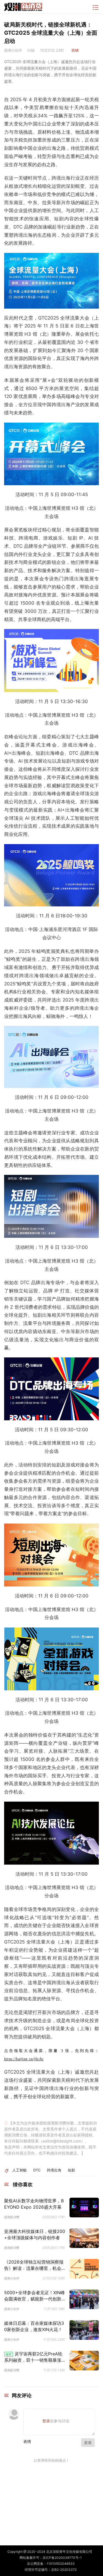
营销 (75, 50)
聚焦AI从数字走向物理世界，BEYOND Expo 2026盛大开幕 (34, 2204)
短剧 (71, 2170)
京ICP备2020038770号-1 (62, 2558)
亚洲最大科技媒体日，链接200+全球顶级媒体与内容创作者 (35, 2234)
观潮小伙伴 (12, 2278)
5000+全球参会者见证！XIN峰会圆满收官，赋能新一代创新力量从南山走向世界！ (35, 2296)
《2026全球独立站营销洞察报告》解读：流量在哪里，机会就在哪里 (35, 2265)
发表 (88, 2442)
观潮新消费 (12, 2217)
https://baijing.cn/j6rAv (24, 2059)
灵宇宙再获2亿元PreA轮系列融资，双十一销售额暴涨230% (34, 2357)
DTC (37, 2170)
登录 (46, 2421)
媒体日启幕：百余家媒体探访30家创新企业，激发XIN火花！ (34, 2326)
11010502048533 (61, 2564)
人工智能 (20, 2170)
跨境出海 (54, 2170)
